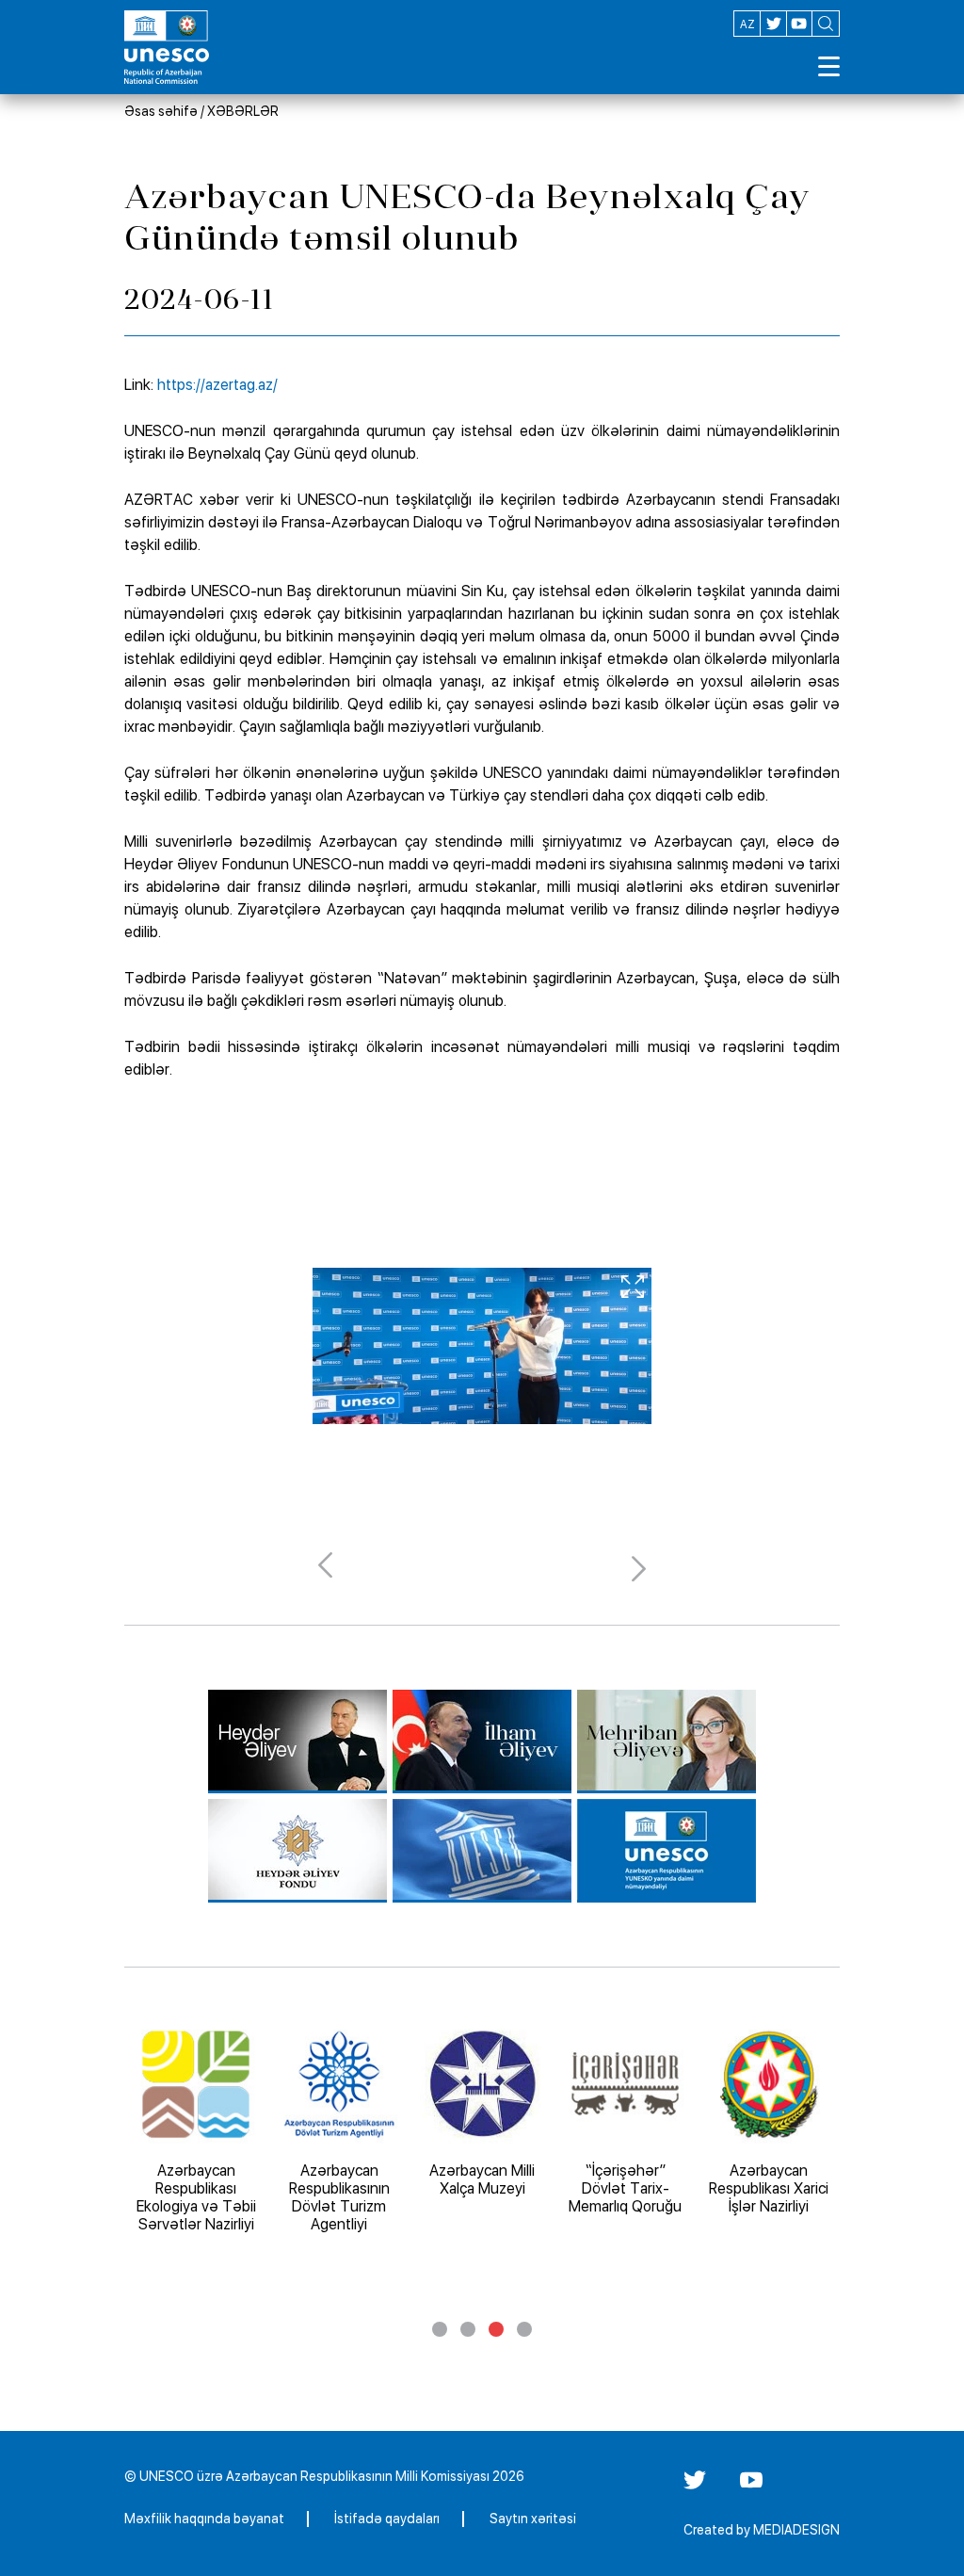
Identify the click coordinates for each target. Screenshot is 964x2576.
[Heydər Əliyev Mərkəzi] (297, 1742)
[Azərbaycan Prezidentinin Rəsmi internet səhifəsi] (482, 1742)
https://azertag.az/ (217, 385)
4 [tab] (524, 2329)
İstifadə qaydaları (387, 2519)
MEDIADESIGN (796, 2530)
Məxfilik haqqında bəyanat (204, 2519)
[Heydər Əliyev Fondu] (297, 1851)
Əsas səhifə (161, 111)
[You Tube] (751, 2487)
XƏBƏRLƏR (243, 111)
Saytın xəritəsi (533, 2519)
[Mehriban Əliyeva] (667, 1742)
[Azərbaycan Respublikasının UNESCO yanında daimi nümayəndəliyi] (667, 1851)
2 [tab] (468, 2329)
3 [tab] (496, 2329)
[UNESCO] (482, 1851)
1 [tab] (440, 2329)
